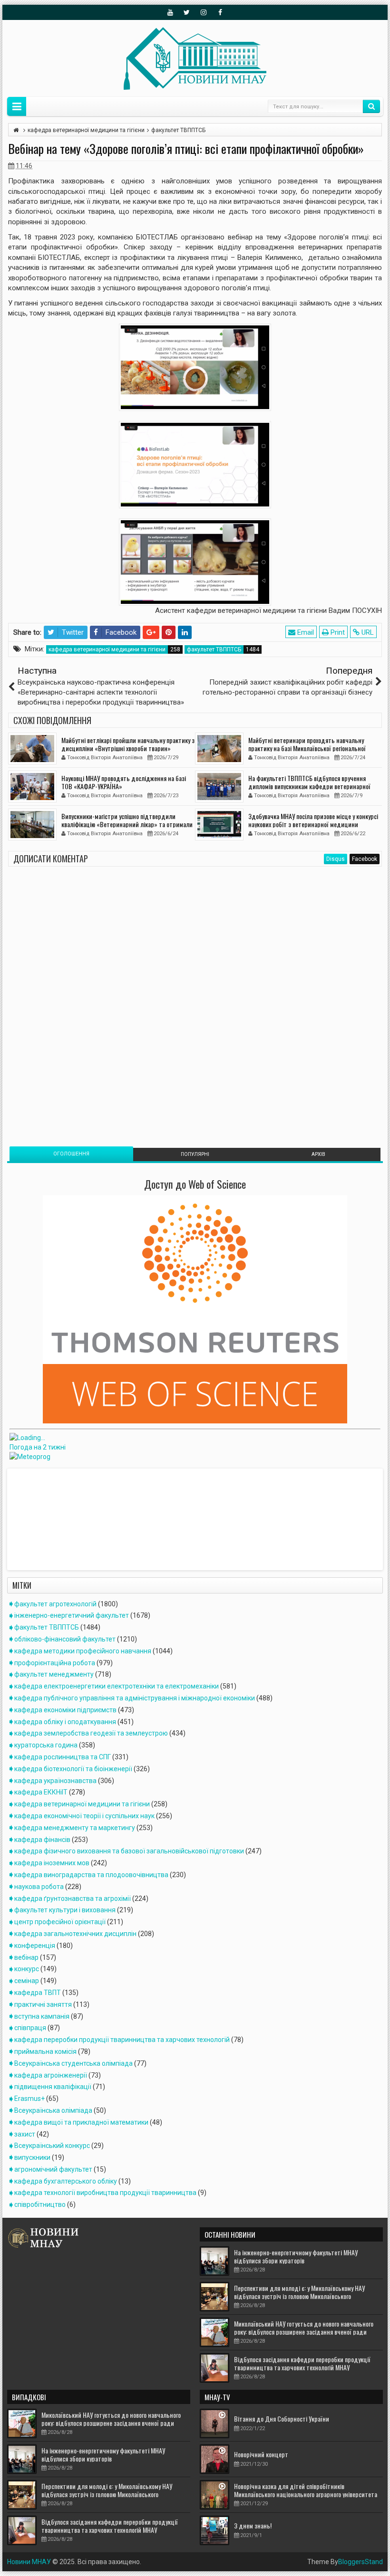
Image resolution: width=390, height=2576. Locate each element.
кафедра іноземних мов (52, 1863)
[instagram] (204, 12)
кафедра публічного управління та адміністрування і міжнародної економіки (135, 1698)
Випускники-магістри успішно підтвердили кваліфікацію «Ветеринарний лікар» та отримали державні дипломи (127, 824)
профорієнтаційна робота (55, 1663)
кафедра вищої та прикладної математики (81, 2122)
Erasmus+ (29, 2099)
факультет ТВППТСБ (214, 649)
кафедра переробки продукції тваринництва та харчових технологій (122, 2040)
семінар (27, 1981)
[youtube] (170, 12)
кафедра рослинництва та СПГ (63, 1757)
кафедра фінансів (42, 1840)
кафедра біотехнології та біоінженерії (73, 1769)
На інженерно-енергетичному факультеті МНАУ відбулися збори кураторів (296, 2256)
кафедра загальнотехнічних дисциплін (75, 1934)
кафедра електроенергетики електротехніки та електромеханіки (117, 1686)
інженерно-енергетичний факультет (72, 1615)
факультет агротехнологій (55, 1604)
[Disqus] (195, 1000)
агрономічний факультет (53, 2169)
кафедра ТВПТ (38, 1993)
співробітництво (40, 2204)
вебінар (26, 1957)
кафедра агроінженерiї (51, 2075)
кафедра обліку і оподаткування (65, 1722)
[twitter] (187, 12)
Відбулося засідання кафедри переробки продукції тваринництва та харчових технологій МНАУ (302, 2363)
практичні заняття (43, 2004)
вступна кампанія (42, 2016)
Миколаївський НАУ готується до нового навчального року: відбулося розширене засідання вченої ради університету (304, 2332)
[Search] (371, 106)
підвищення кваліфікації (53, 2087)
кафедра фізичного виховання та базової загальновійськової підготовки (129, 1851)
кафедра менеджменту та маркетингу (75, 1828)
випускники (32, 2157)
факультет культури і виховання (65, 1910)
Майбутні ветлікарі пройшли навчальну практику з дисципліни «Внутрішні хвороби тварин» (128, 744)
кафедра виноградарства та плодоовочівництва (91, 1875)
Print (337, 632)
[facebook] (220, 12)
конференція (35, 1946)
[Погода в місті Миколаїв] (76, 1438)
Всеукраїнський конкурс (52, 2146)
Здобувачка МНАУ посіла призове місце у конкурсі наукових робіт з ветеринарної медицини (313, 820)
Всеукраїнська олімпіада (53, 2110)
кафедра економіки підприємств (65, 1710)
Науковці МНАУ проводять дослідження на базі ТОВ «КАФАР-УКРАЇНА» (124, 782)
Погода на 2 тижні (38, 1447)
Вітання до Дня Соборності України (282, 2419)
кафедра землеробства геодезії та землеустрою (91, 1733)
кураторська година (46, 1745)
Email (305, 632)
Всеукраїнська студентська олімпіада (73, 2063)
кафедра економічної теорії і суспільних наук (84, 1816)
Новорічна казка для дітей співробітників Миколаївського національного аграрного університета (306, 2490)
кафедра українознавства (55, 1781)
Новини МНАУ (29, 2562)
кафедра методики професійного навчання (83, 1651)
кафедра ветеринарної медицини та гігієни (107, 649)
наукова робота (39, 1887)
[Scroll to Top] (195, 2565)
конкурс (27, 1969)
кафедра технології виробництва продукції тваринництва (105, 2193)
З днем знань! (253, 2525)
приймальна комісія (45, 2051)
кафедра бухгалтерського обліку (66, 2181)
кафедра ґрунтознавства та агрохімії (73, 1899)
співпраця (30, 2028)
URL (367, 632)
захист (25, 2134)
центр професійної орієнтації (60, 1922)
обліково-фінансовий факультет (65, 1639)
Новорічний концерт (261, 2454)
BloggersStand (361, 2562)
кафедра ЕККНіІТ (41, 1792)
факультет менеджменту (54, 1674)
